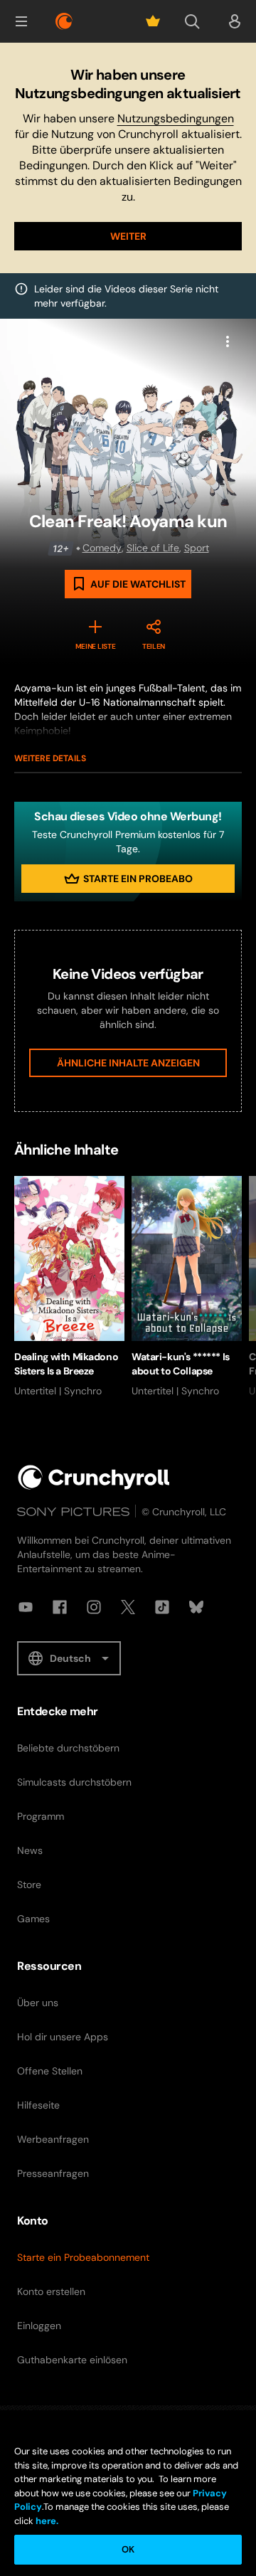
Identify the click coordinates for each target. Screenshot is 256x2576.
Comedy (102, 548)
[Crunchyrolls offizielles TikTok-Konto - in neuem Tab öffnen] (162, 1607)
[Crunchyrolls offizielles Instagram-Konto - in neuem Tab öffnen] (94, 1607)
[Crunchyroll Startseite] (94, 1477)
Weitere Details (50, 758)
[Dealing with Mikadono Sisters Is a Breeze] (69, 1287)
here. (46, 2521)
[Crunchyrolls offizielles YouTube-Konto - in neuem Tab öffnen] (26, 1607)
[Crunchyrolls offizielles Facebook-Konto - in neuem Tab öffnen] (60, 1607)
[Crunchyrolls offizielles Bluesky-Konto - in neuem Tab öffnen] (196, 1607)
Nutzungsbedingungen (176, 118)
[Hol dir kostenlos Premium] (153, 21)
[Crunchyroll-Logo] (64, 21)
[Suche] (192, 21)
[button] (21, 21)
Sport (197, 548)
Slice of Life (153, 548)
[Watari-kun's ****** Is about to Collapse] (187, 1287)
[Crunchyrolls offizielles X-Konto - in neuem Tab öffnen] (128, 1607)
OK (128, 2549)
